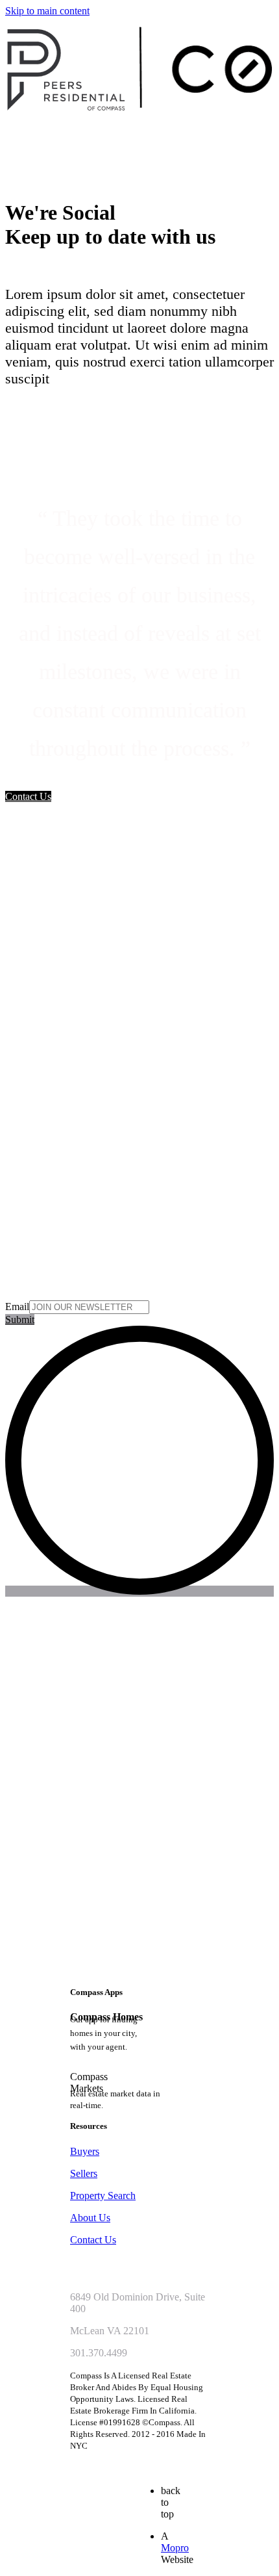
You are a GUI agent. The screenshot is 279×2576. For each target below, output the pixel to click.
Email (17, 1307)
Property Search (103, 2196)
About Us (90, 2218)
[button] (28, 796)
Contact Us (93, 2240)
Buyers (85, 2151)
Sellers (84, 2173)
